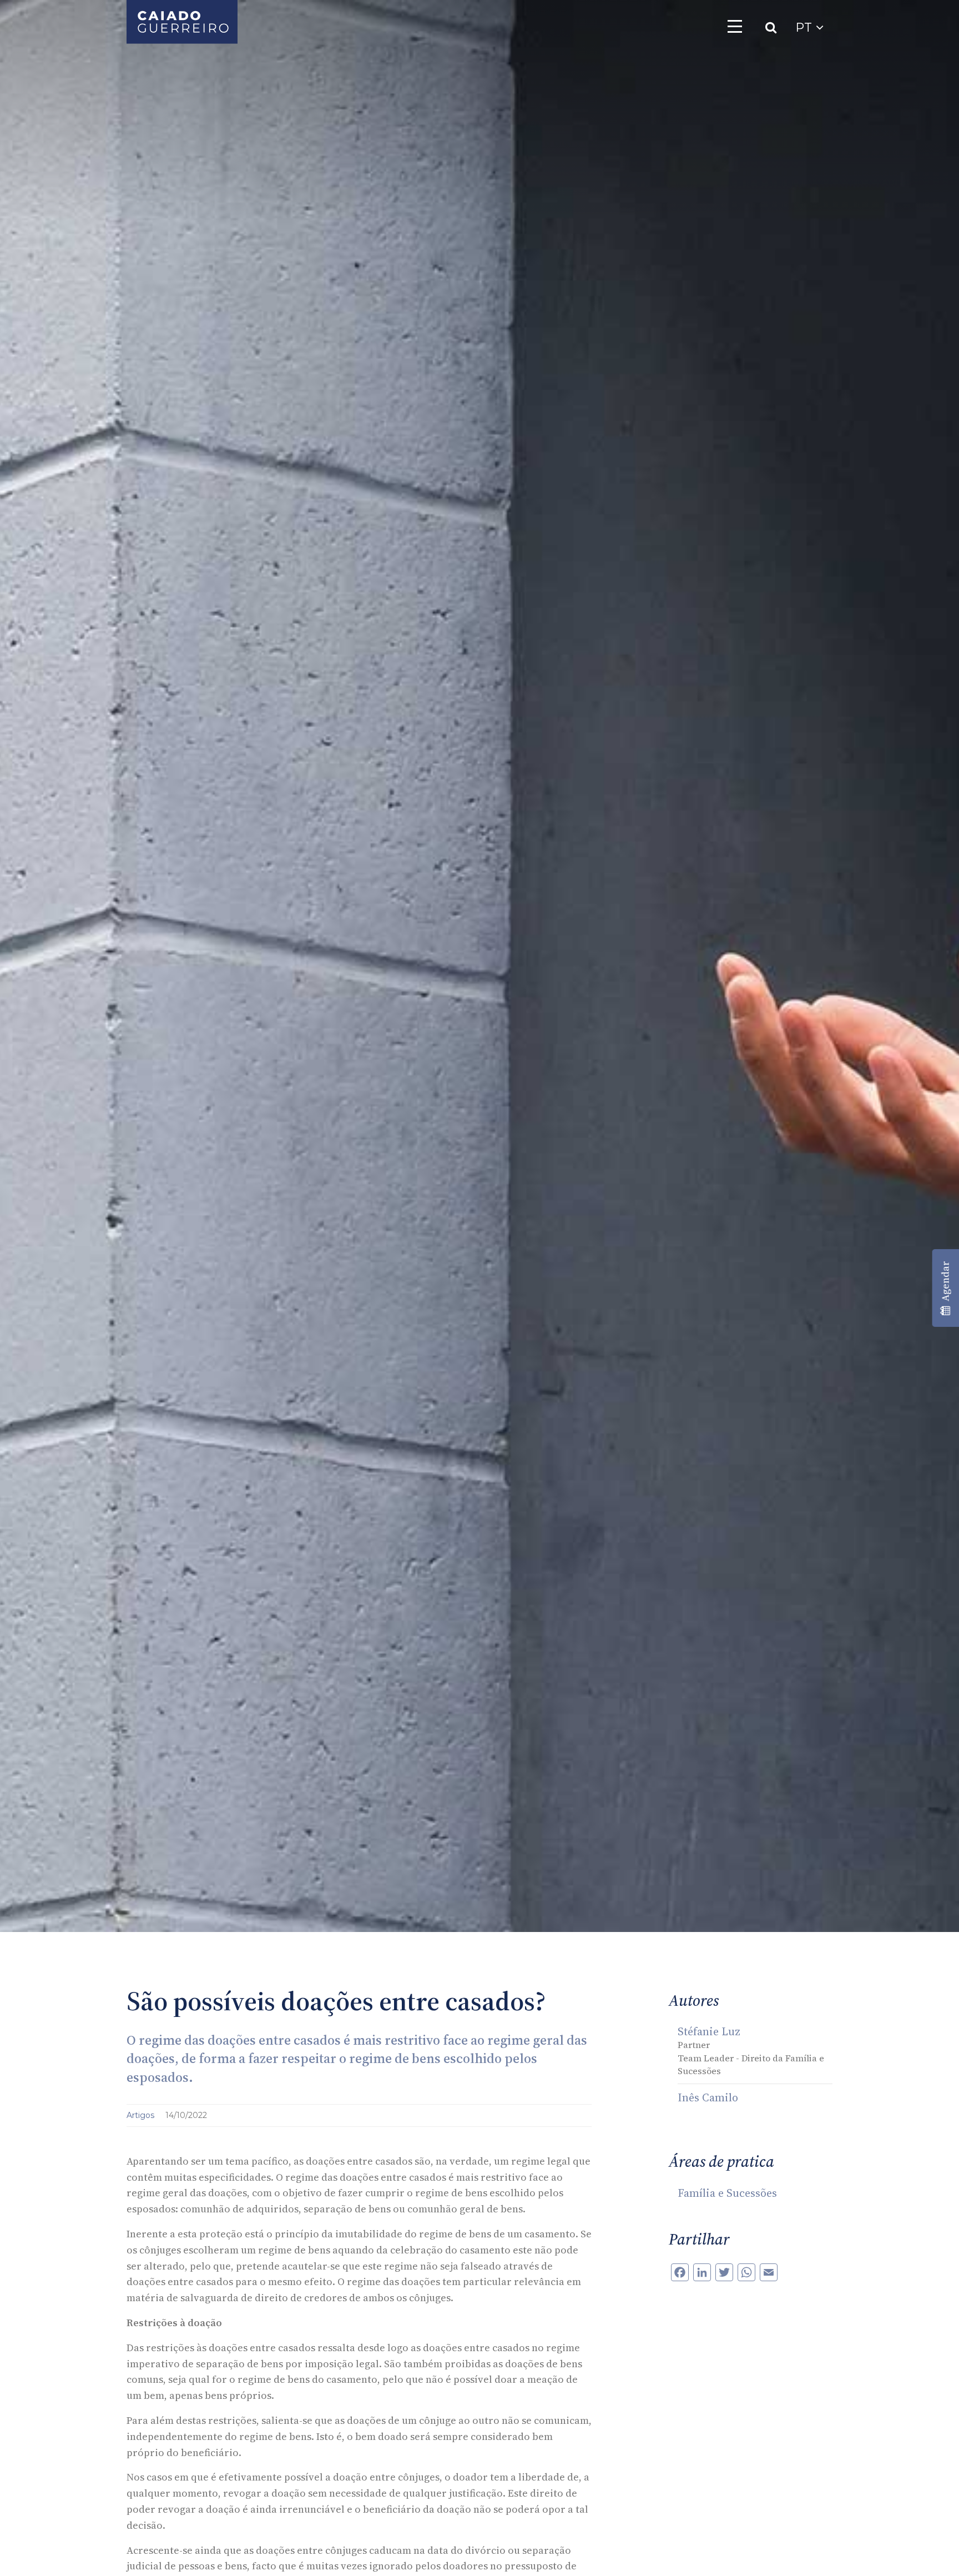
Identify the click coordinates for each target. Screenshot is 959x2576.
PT (806, 27)
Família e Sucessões (727, 2193)
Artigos (142, 2115)
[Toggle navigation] (735, 26)
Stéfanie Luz (709, 2031)
